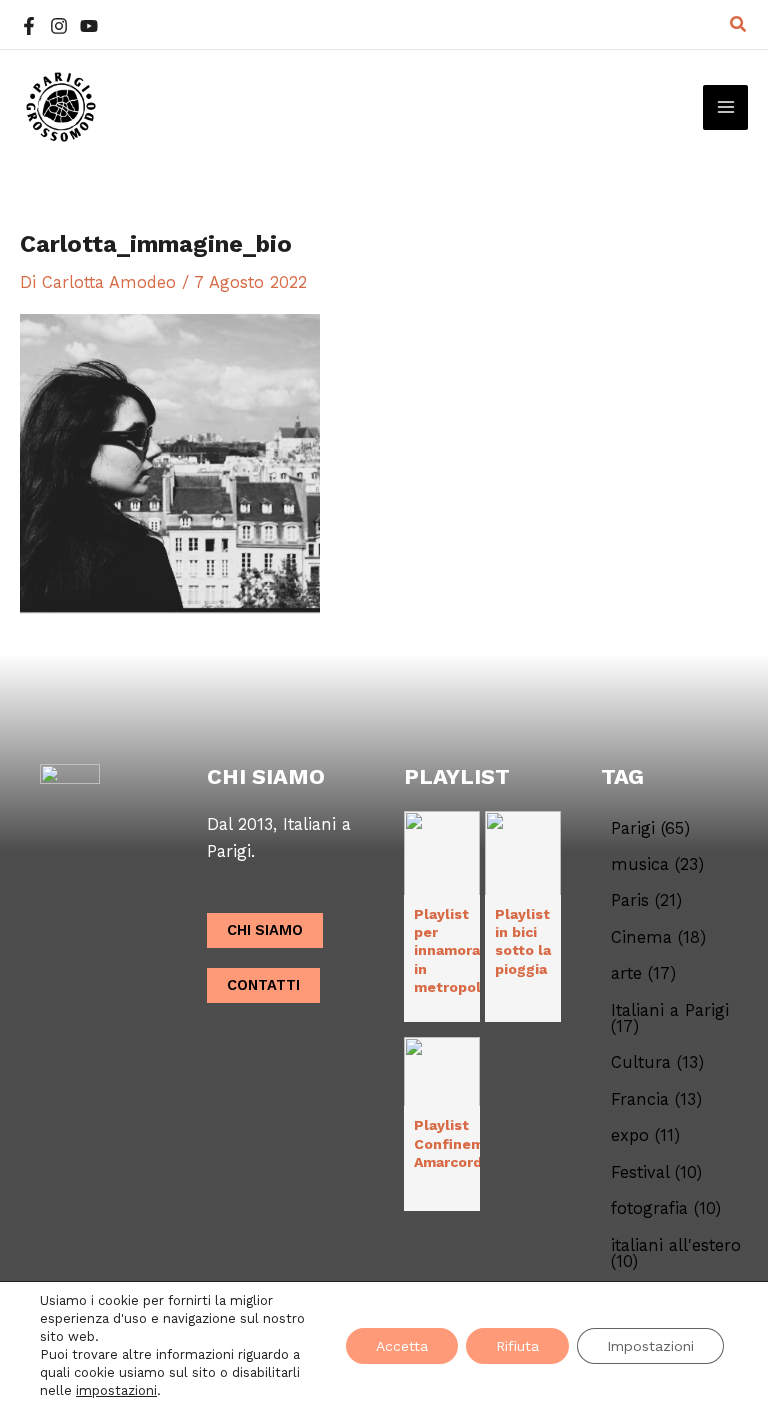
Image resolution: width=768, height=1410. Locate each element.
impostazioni (116, 1390)
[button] (739, 24)
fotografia (666, 1209)
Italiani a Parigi (670, 1019)
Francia (656, 1100)
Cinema (658, 938)
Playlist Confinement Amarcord (461, 1143)
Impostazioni (650, 1346)
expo (645, 1136)
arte (643, 974)
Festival (656, 1173)
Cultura (657, 1063)
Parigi (650, 829)
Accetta (402, 1346)
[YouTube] (89, 26)
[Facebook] (29, 26)
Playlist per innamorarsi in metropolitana (465, 950)
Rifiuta (517, 1346)
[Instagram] (59, 26)
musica (657, 865)
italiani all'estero (676, 1254)
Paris (646, 901)
